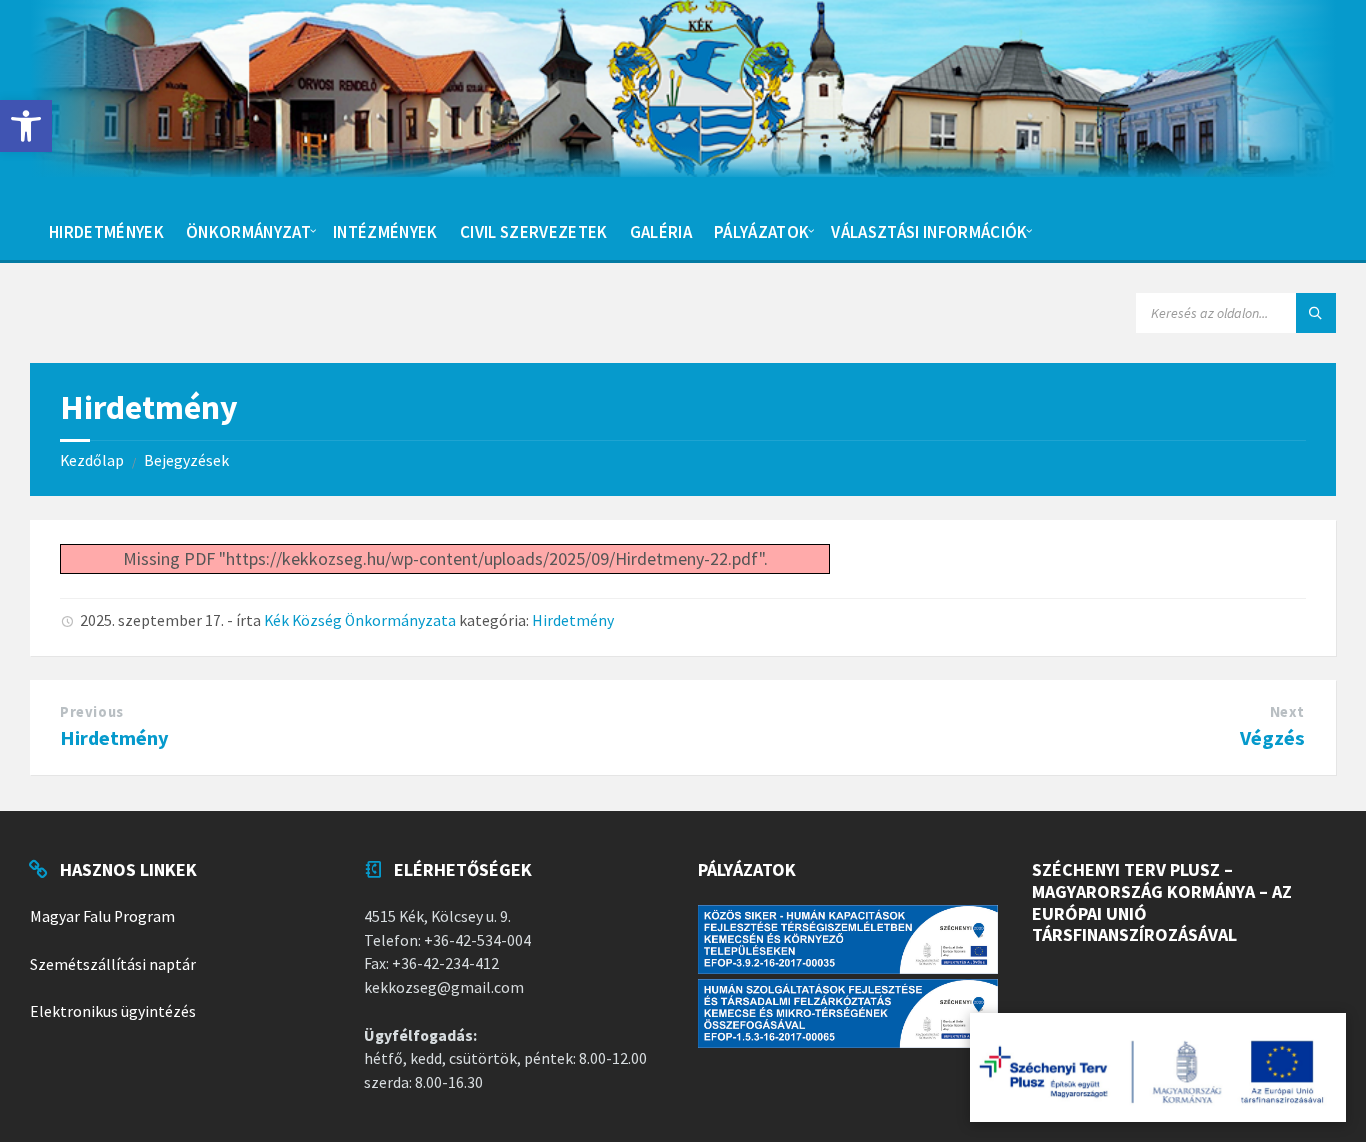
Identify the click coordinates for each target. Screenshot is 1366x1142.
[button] (26, 126)
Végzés (1272, 738)
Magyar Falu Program (102, 916)
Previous (92, 712)
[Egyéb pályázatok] (1158, 1067)
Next (1287, 712)
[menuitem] (106, 230)
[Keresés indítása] (1316, 313)
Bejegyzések (186, 460)
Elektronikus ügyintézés (113, 1011)
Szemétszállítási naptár (113, 964)
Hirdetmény (573, 620)
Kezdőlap (92, 460)
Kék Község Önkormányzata (360, 620)
